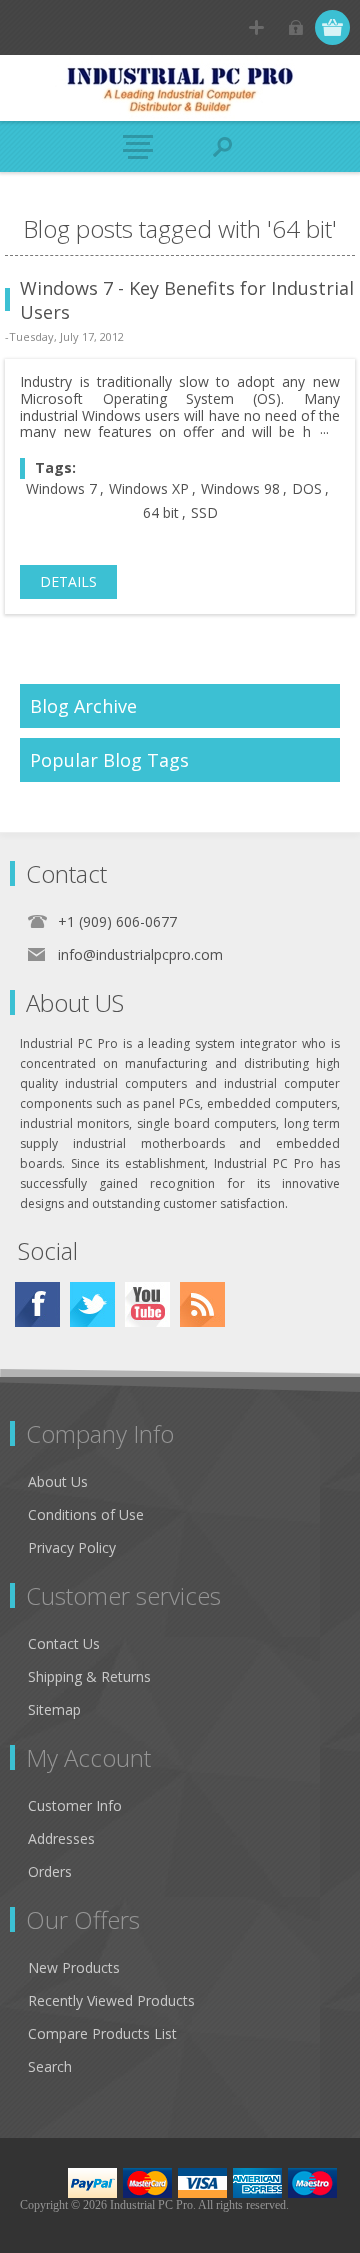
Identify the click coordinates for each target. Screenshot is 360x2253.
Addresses (61, 1838)
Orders (50, 1871)
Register (256, 27)
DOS (307, 488)
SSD (204, 512)
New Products (74, 1967)
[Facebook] (37, 1304)
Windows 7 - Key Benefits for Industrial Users (187, 300)
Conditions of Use (86, 1514)
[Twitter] (92, 1304)
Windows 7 (61, 488)
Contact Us (64, 1643)
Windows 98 (240, 488)
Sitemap (54, 1709)
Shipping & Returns (89, 1676)
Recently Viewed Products (111, 2000)
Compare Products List (102, 2033)
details (68, 581)
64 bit (161, 512)
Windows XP (149, 488)
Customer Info (75, 1805)
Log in (295, 27)
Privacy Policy (72, 1547)
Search (50, 2066)
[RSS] (202, 1304)
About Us (58, 1481)
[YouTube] (147, 1304)
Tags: (55, 467)
